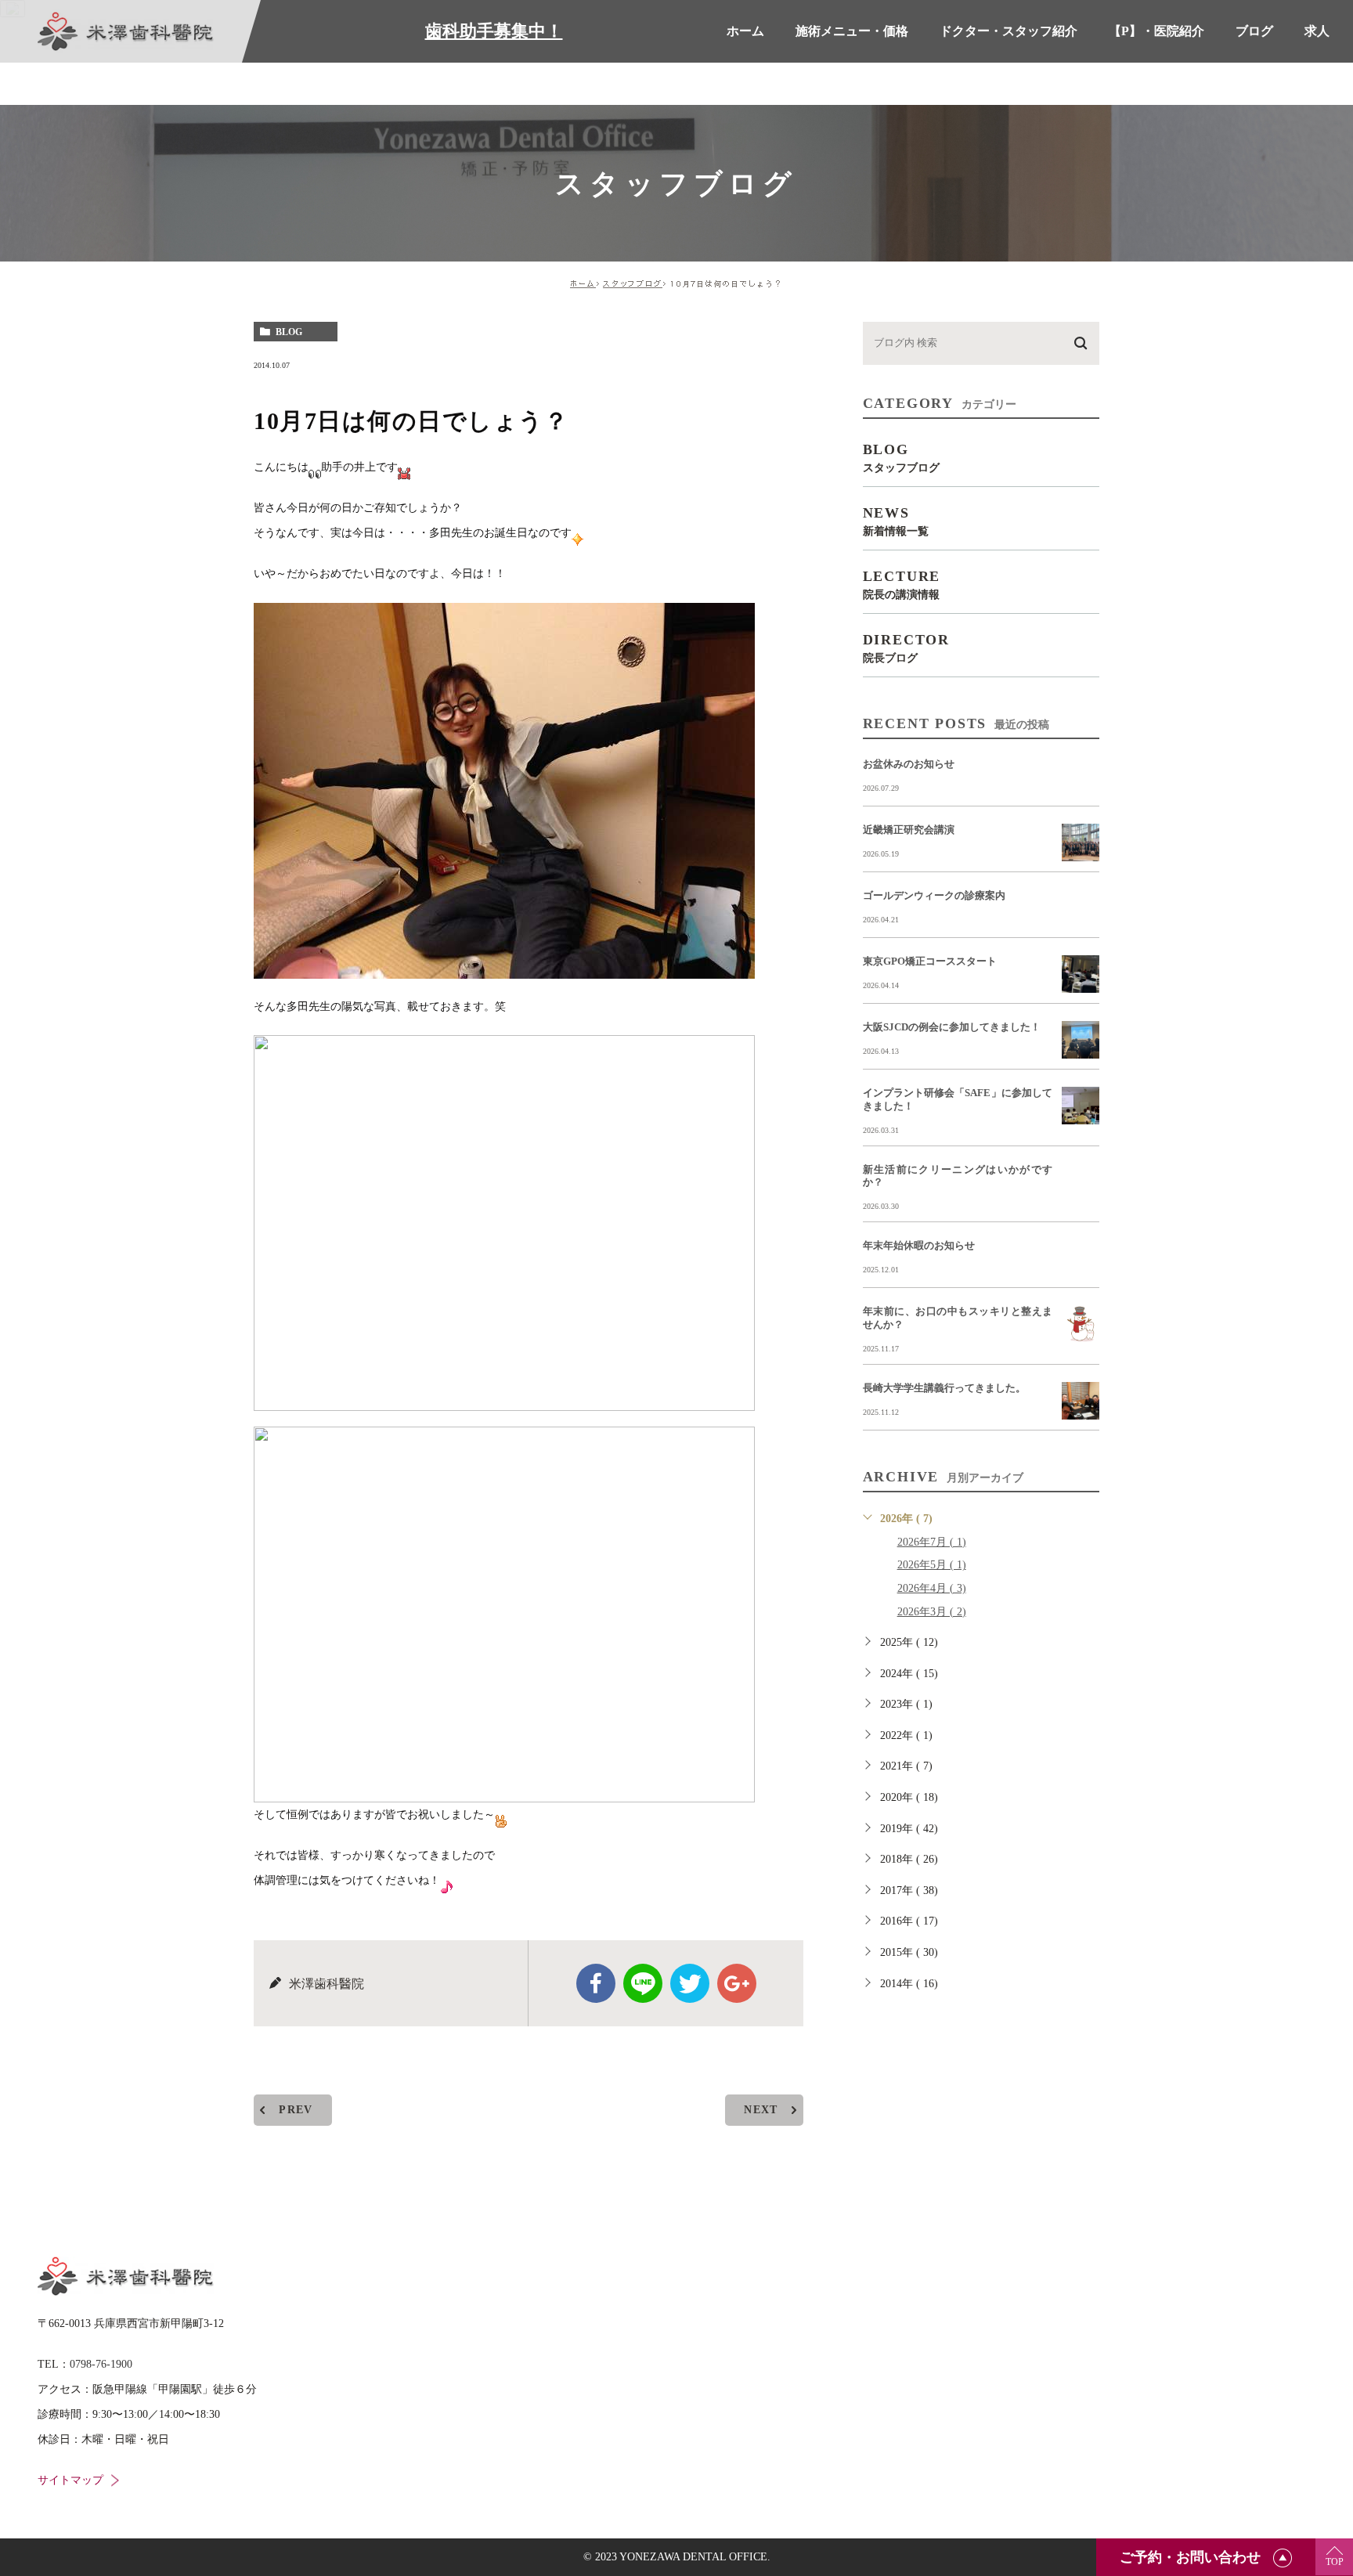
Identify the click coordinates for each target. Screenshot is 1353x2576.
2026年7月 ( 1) (932, 1542)
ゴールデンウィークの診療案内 (934, 895)
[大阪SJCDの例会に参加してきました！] (1081, 1040)
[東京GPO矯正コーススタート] (1081, 974)
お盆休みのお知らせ (909, 764)
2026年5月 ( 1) (932, 1565)
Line (643, 1983)
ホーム (583, 283)
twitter (690, 1983)
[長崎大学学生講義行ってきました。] (1081, 1401)
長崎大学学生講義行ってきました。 (944, 1388)
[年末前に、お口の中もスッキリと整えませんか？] (1081, 1324)
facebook (596, 1983)
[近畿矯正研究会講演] (1081, 842)
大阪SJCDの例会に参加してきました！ (952, 1027)
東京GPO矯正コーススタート (930, 961)
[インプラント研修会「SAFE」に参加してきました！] (1081, 1106)
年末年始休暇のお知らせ (919, 1245)
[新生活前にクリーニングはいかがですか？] (1081, 1182)
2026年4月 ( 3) (932, 1588)
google (737, 1983)
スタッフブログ (633, 283)
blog (289, 332)
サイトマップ (70, 2480)
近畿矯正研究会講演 (909, 830)
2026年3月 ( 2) (932, 1612)
